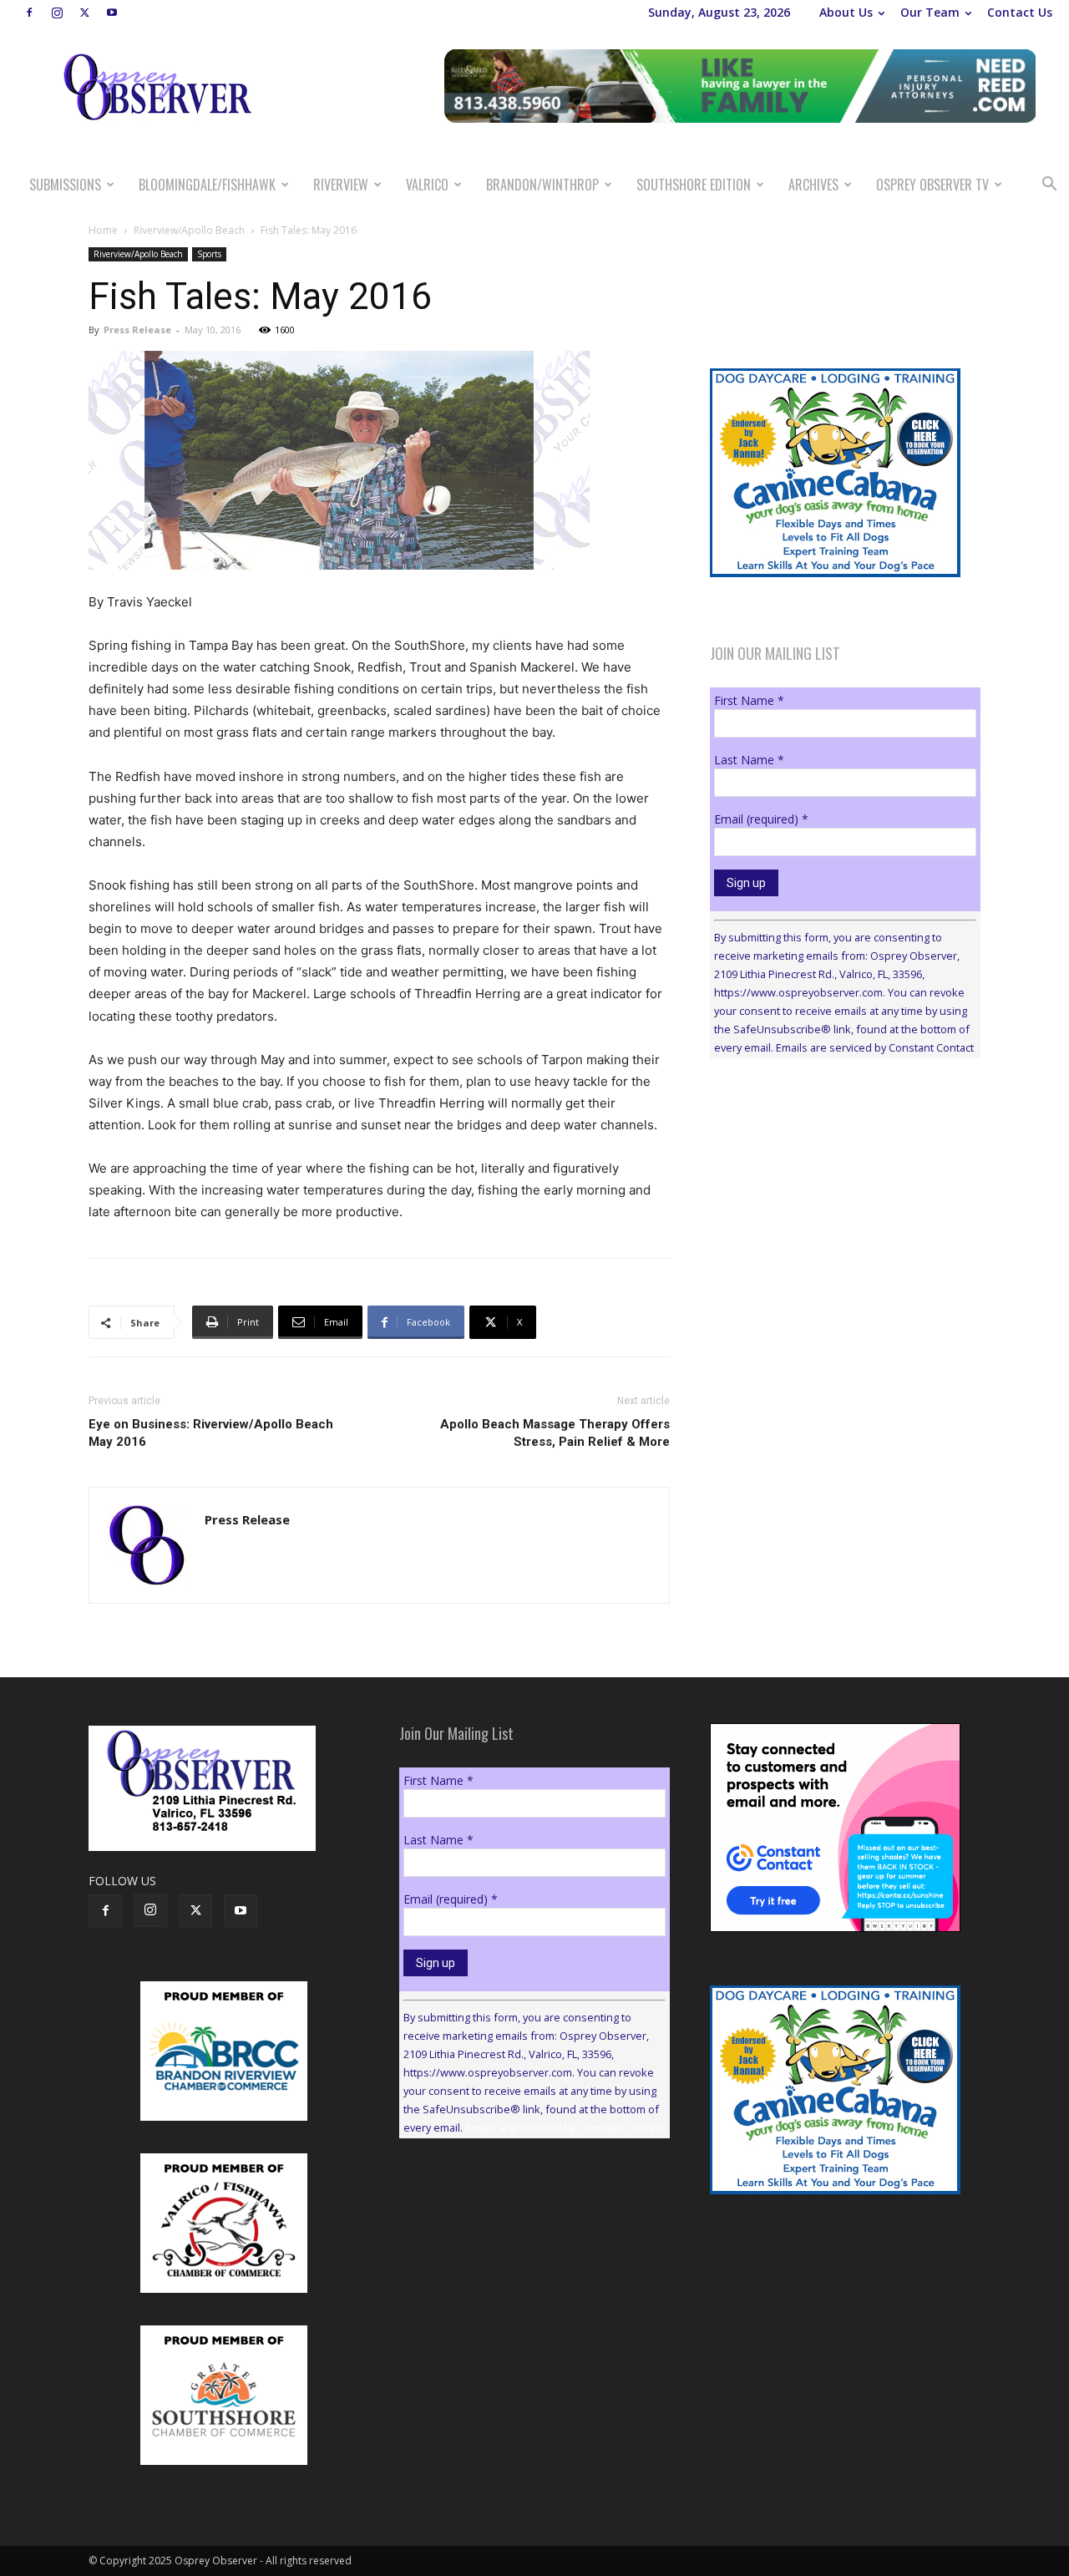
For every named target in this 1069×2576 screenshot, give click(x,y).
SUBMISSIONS (65, 185)
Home (103, 230)
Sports (209, 254)
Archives (813, 185)
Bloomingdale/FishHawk (207, 185)
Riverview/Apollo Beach (189, 230)
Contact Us (1020, 12)
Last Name (749, 760)
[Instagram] (57, 13)
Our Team (930, 12)
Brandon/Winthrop (542, 185)
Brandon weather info (835, 1225)
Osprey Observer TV (932, 185)
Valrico (427, 185)
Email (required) (761, 819)
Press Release (137, 330)
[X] (84, 13)
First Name (749, 700)
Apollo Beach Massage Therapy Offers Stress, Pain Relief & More (555, 1433)
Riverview (341, 185)
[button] (1049, 186)
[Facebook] (29, 13)
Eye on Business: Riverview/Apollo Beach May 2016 (211, 1433)
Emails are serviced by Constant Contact (875, 1047)
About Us (846, 12)
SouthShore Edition (694, 185)
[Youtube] (112, 13)
